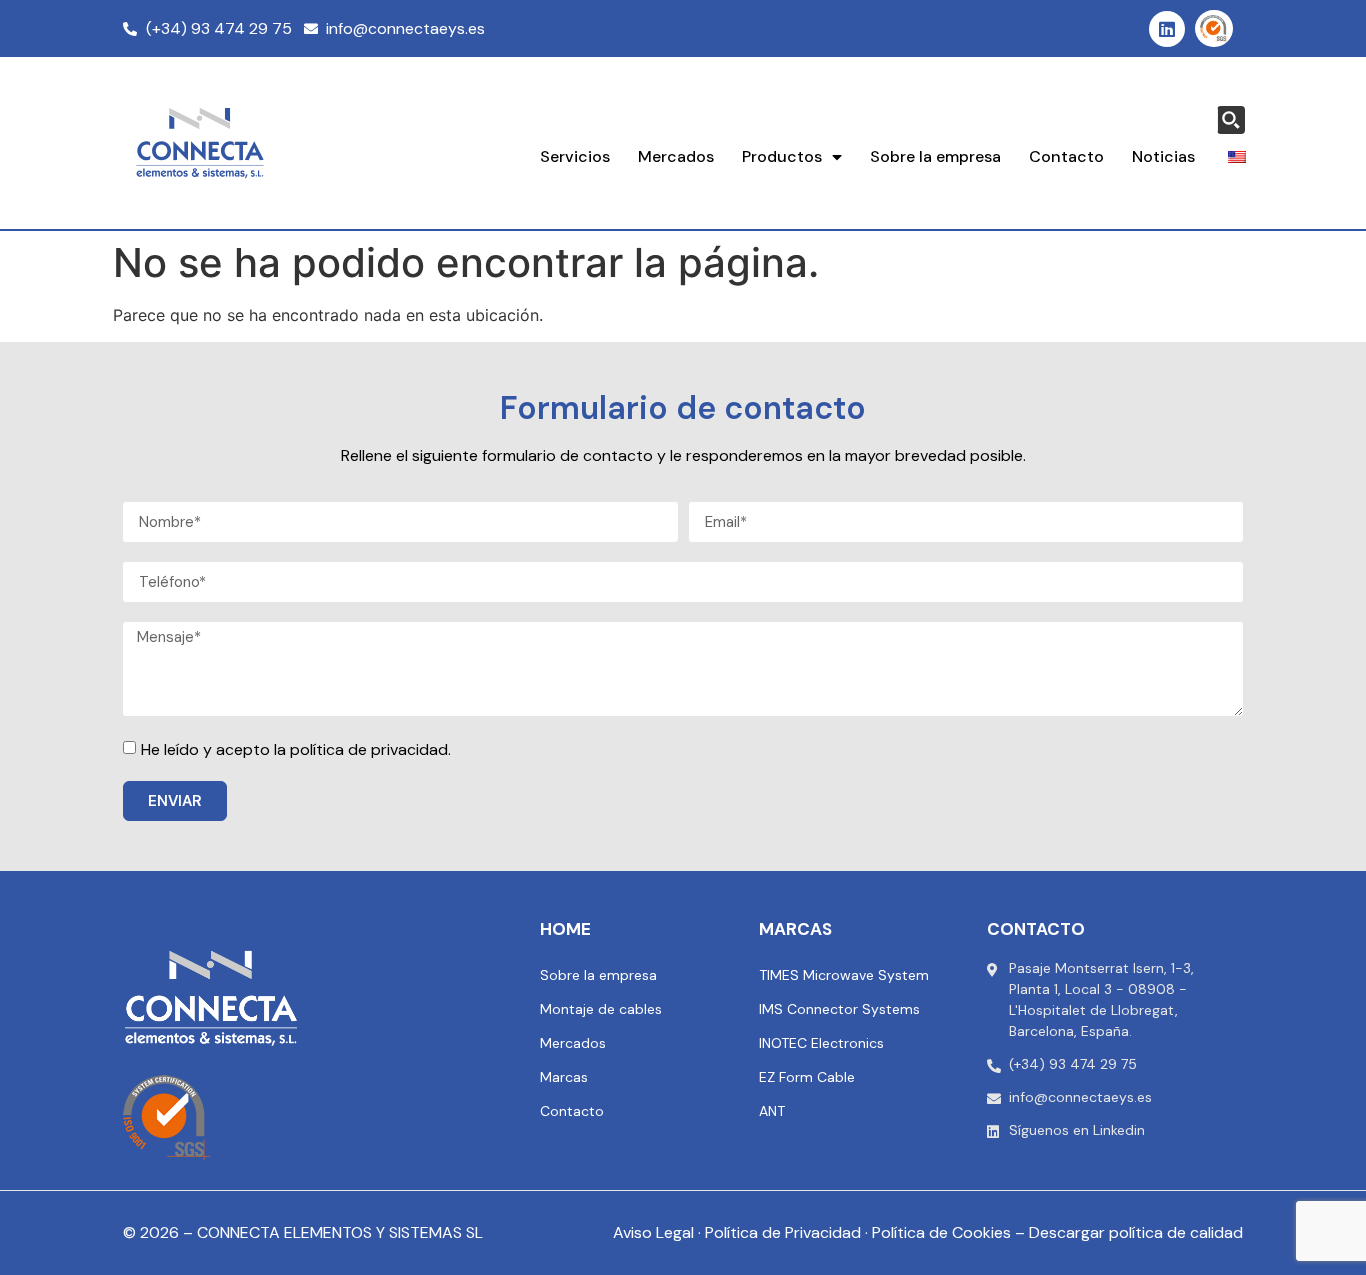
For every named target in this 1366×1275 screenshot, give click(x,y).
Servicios (575, 156)
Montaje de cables (601, 1009)
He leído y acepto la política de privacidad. (296, 749)
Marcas (564, 1077)
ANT (772, 1111)
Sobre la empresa (935, 156)
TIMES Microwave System (844, 975)
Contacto (1066, 156)
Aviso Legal (653, 1232)
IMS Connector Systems (839, 1009)
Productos (782, 156)
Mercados (676, 156)
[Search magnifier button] (1231, 120)
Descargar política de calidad (1136, 1232)
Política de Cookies (941, 1232)
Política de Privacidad (783, 1232)
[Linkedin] (1167, 29)
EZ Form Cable (807, 1077)
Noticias (1163, 156)
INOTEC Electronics (821, 1043)
